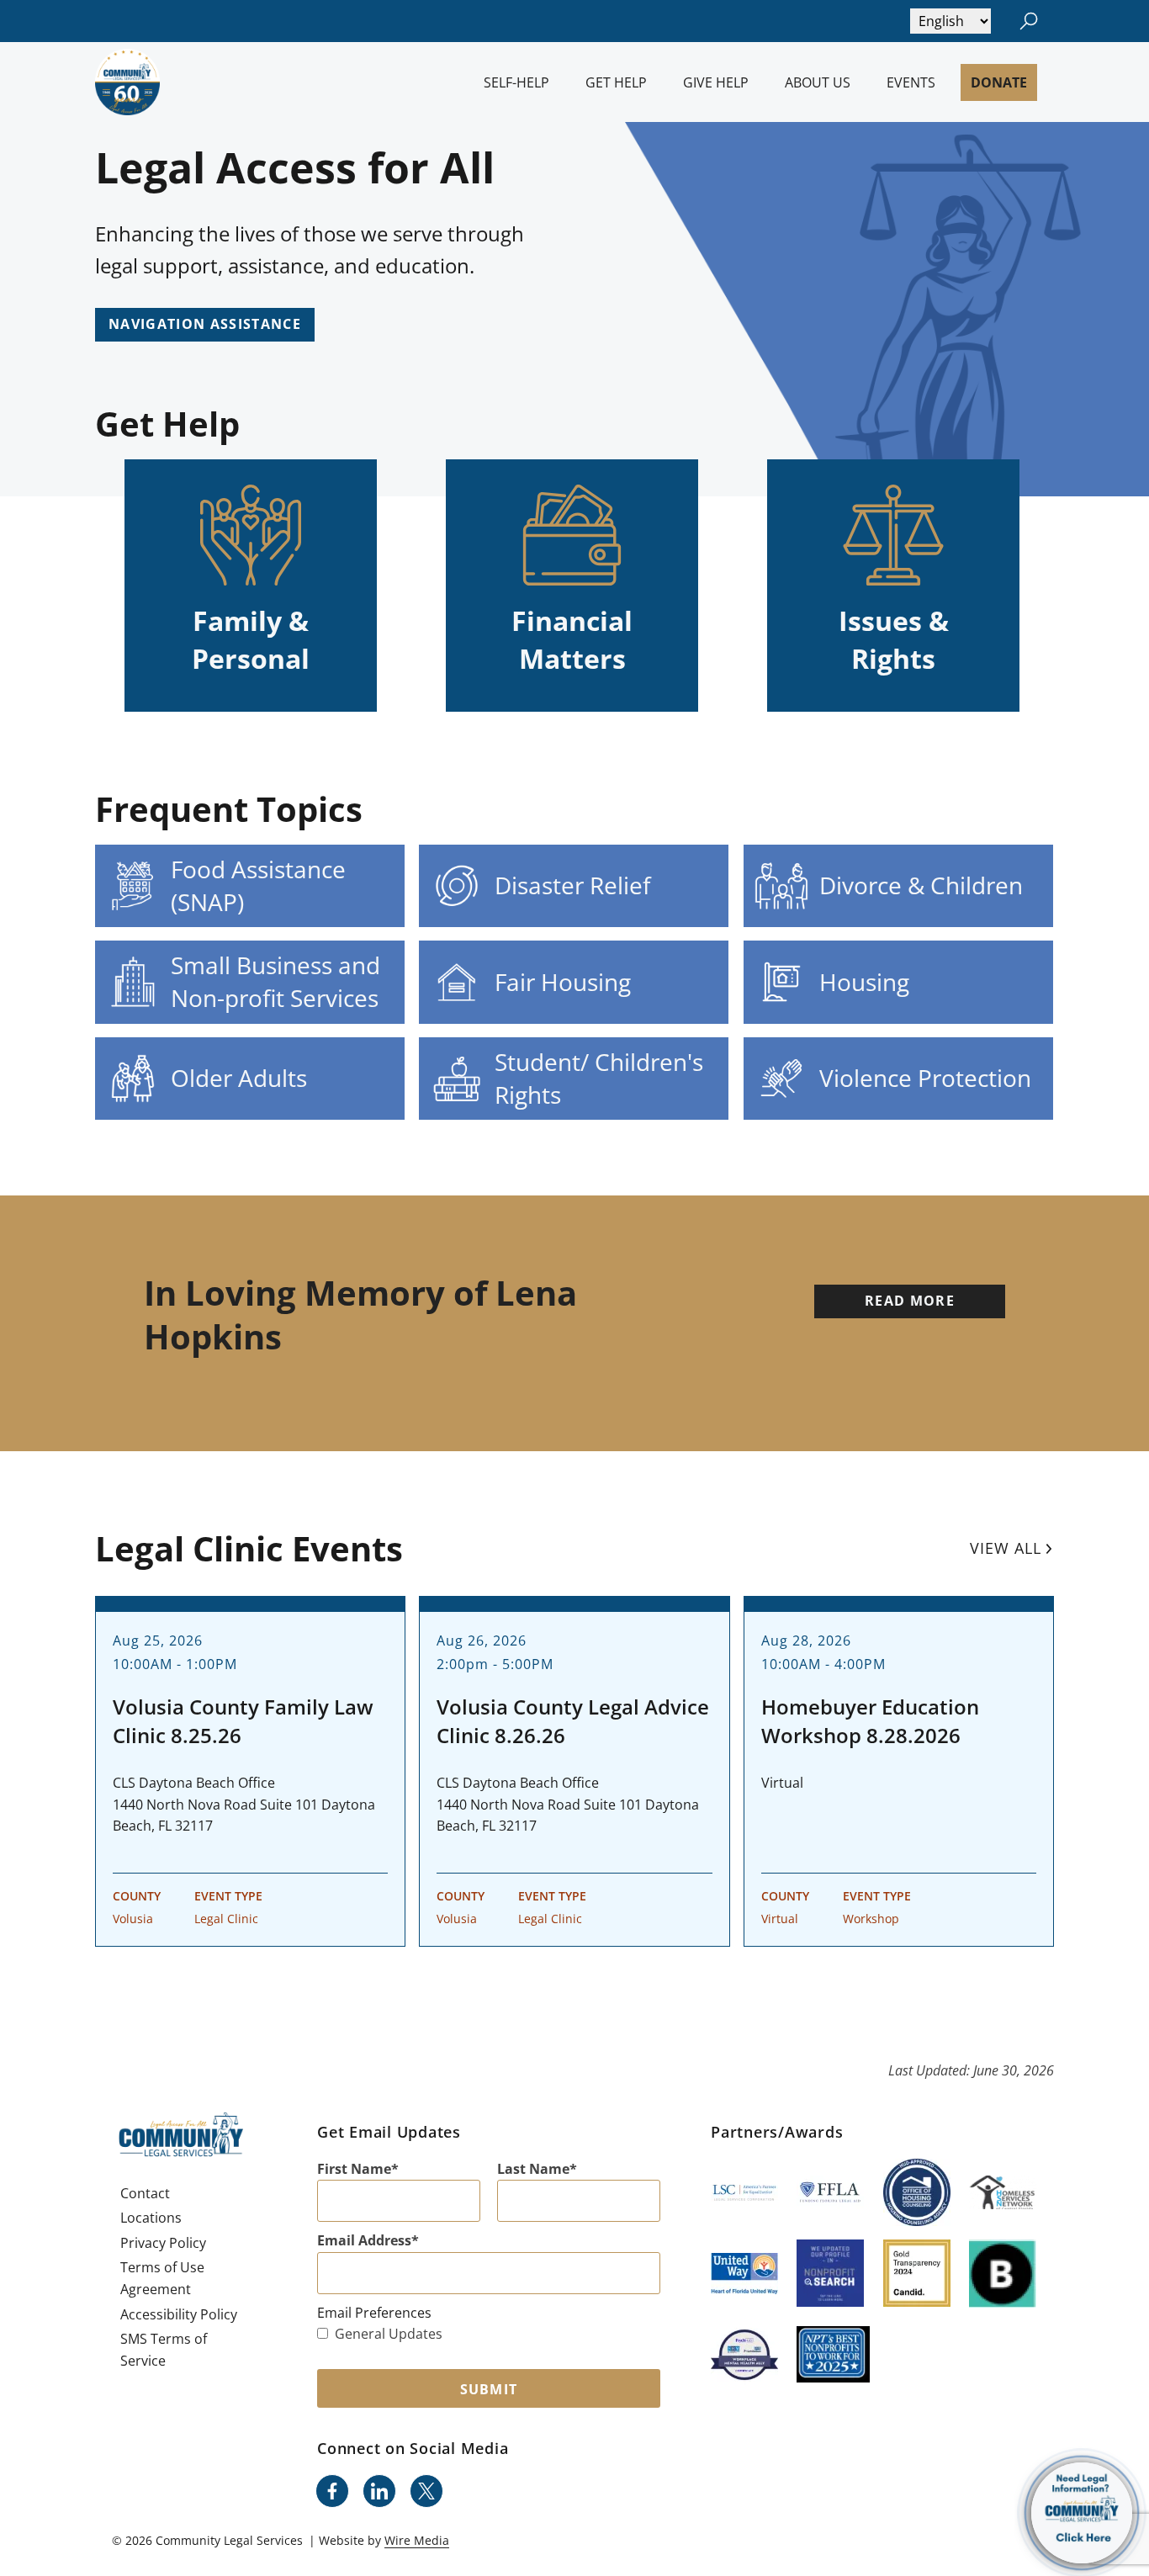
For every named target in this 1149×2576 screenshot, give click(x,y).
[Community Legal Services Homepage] (127, 82)
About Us (818, 82)
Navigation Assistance (205, 324)
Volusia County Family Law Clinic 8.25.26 (243, 1721)
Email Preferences (374, 2313)
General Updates (389, 2334)
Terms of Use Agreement (162, 2278)
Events (911, 82)
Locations (151, 2218)
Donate (999, 82)
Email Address (364, 2240)
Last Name (533, 2169)
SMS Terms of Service (164, 2350)
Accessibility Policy (179, 2314)
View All (1006, 1548)
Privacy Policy (163, 2243)
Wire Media (417, 2540)
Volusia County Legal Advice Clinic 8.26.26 (573, 1721)
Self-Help (516, 82)
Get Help (616, 82)
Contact (145, 2193)
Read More (910, 1301)
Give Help (716, 82)
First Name (354, 2169)
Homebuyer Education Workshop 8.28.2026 (870, 1721)
